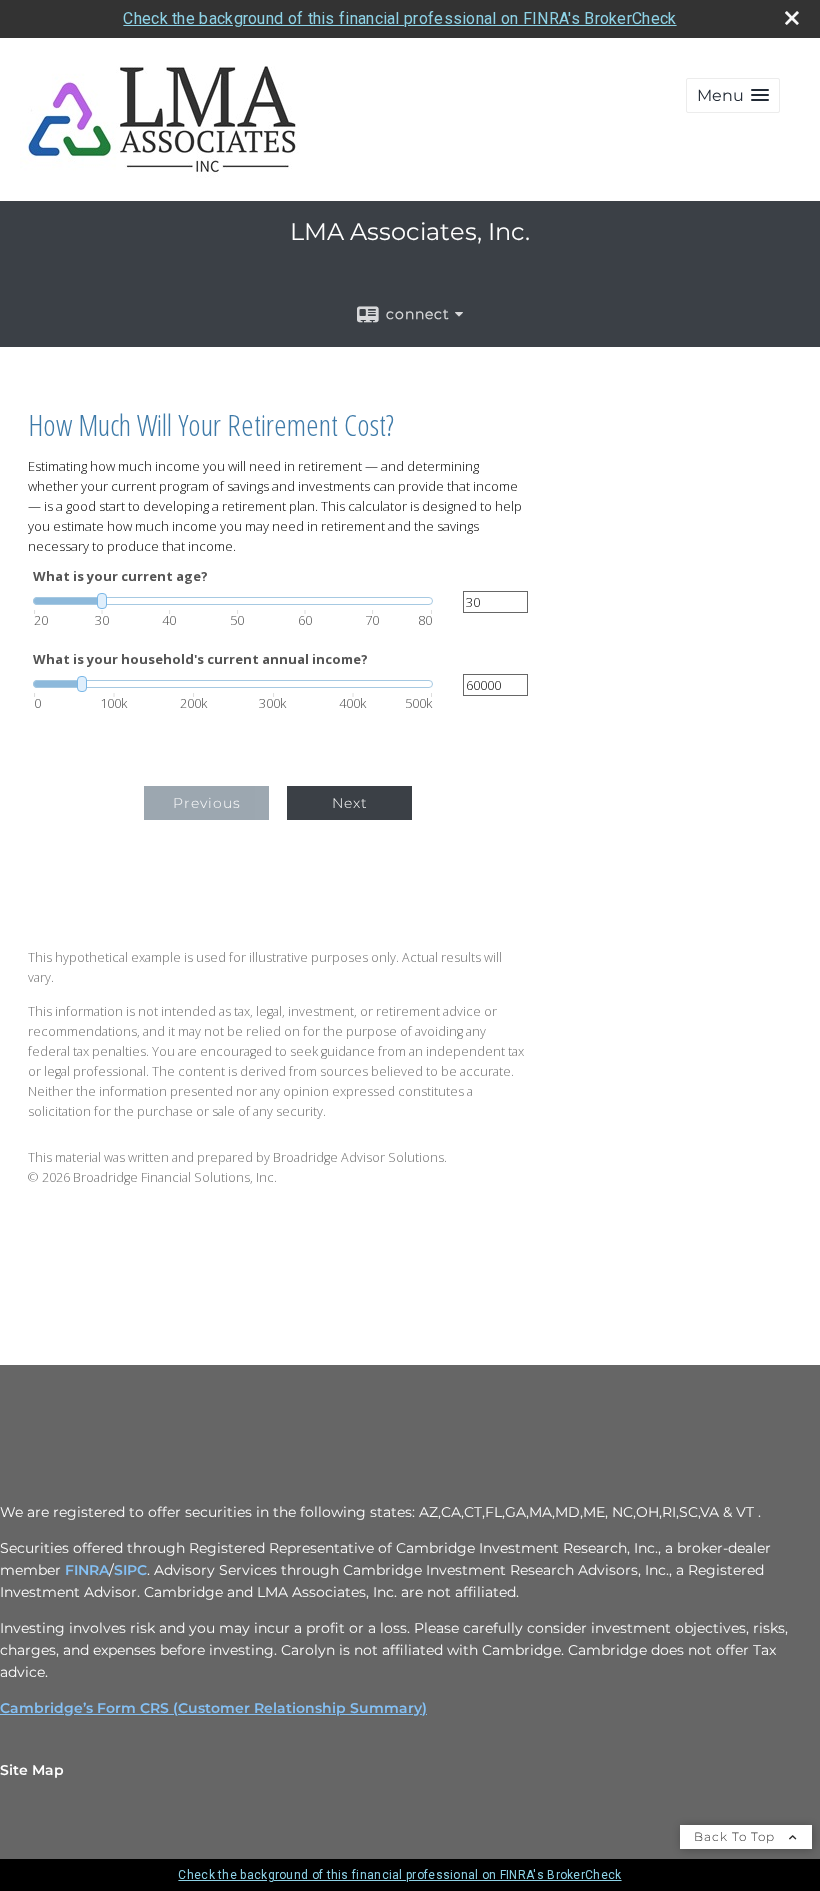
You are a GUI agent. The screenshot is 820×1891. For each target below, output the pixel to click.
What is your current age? (120, 576)
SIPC (130, 1570)
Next (350, 803)
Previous (207, 803)
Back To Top (736, 1836)
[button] (733, 95)
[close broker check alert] (792, 18)
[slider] (233, 601)
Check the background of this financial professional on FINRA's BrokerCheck (399, 18)
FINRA (87, 1570)
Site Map (32, 1770)
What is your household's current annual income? (200, 659)
